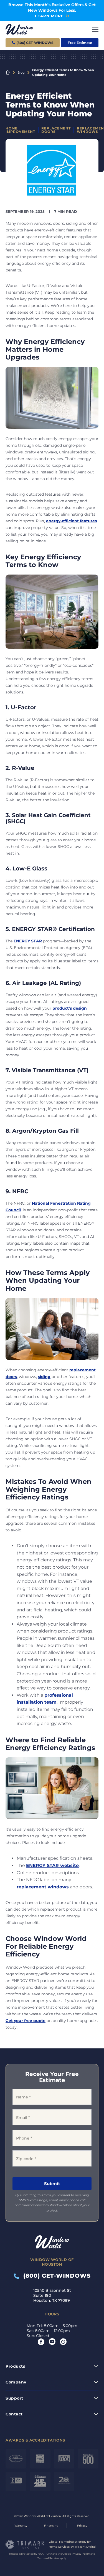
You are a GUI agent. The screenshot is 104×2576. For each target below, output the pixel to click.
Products (15, 2366)
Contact (14, 2414)
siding (44, 1377)
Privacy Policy (81, 2554)
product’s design (70, 1008)
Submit (52, 2184)
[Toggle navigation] (95, 29)
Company (16, 2382)
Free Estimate (80, 43)
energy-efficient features (71, 521)
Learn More (49, 16)
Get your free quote (26, 2021)
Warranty (21, 2526)
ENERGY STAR (28, 941)
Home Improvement (20, 130)
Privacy (82, 2526)
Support (14, 2398)
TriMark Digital (85, 2547)
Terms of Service (48, 2558)
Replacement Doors (56, 130)
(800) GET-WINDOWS (55, 2276)
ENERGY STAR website (52, 1865)
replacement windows (43, 1887)
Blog (21, 73)
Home (8, 73)
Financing (51, 2526)
